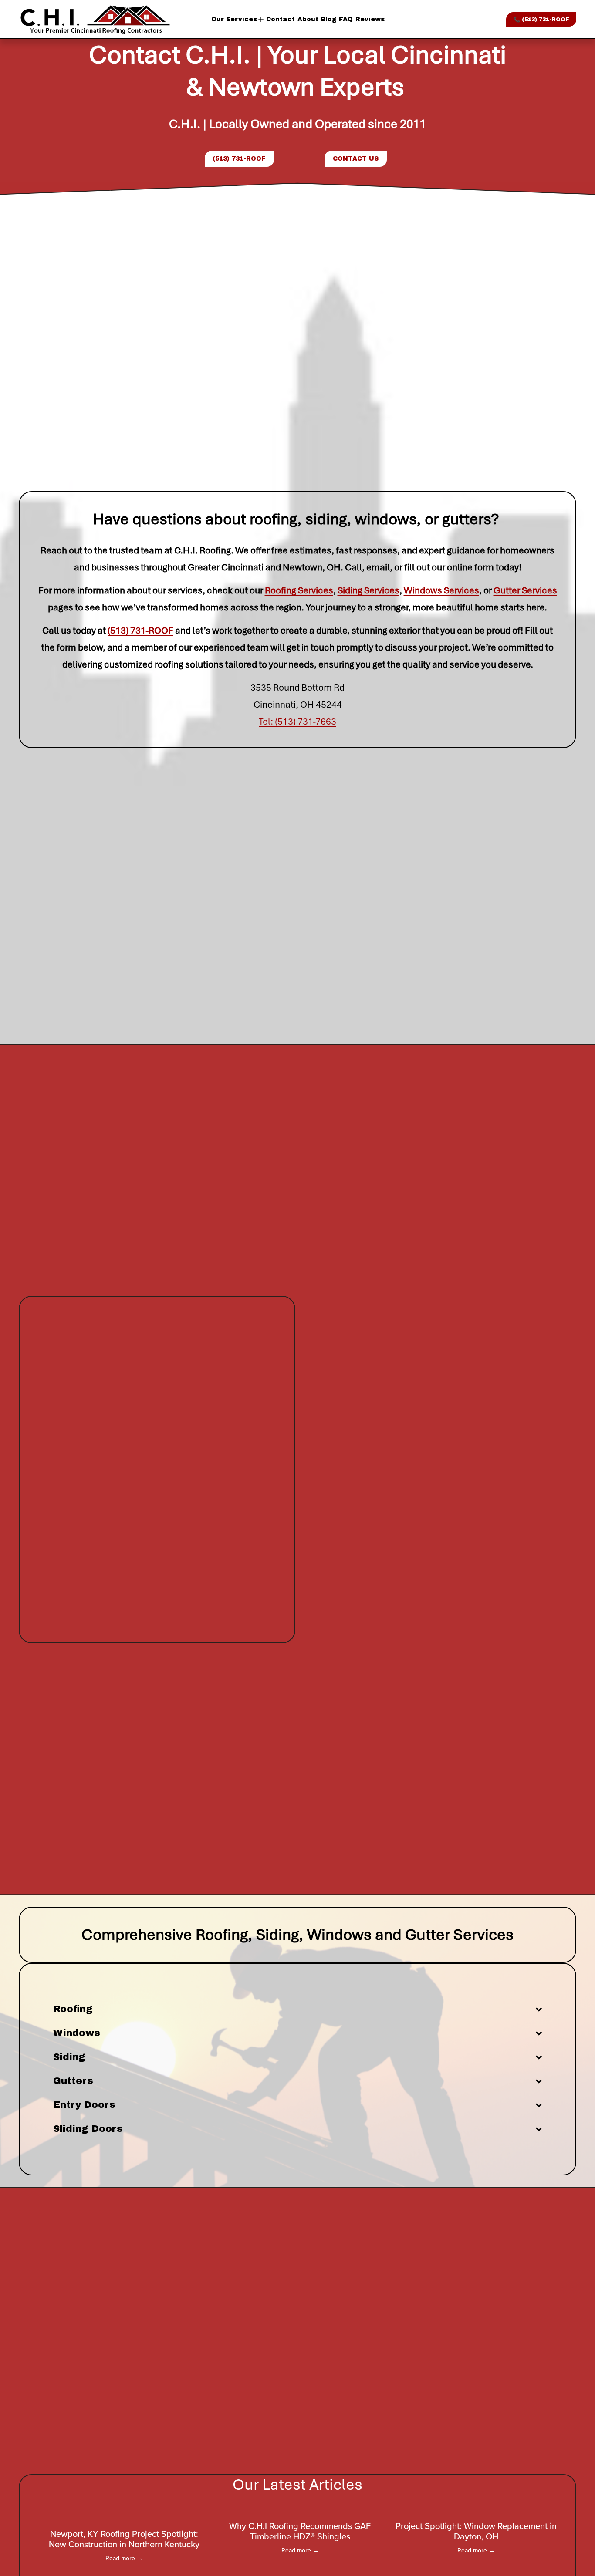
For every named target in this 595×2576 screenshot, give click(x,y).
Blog (329, 19)
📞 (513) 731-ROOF (541, 20)
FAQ (346, 19)
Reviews (370, 19)
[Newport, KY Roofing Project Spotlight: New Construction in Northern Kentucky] (124, 2514)
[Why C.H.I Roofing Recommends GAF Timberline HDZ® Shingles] (300, 2510)
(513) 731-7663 (306, 722)
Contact (281, 19)
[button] (544, 2496)
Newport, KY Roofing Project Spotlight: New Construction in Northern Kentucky (124, 2539)
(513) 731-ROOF (239, 159)
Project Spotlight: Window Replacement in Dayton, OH (476, 2531)
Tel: (267, 722)
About (308, 19)
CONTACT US (356, 159)
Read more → (124, 2558)
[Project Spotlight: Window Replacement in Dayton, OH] (476, 2510)
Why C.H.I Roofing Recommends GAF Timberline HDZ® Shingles (300, 2531)
